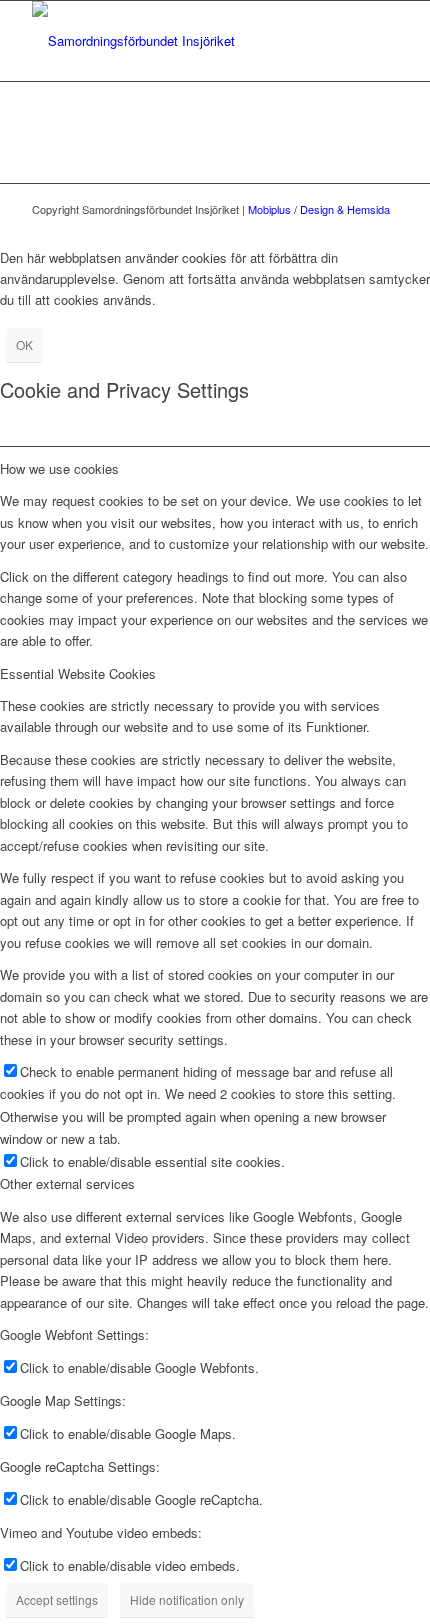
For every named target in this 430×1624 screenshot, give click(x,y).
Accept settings (57, 1599)
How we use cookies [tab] (59, 468)
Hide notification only (187, 1599)
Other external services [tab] (67, 1183)
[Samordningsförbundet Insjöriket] (178, 41)
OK (24, 344)
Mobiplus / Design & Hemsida (319, 209)
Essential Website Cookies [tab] (78, 673)
